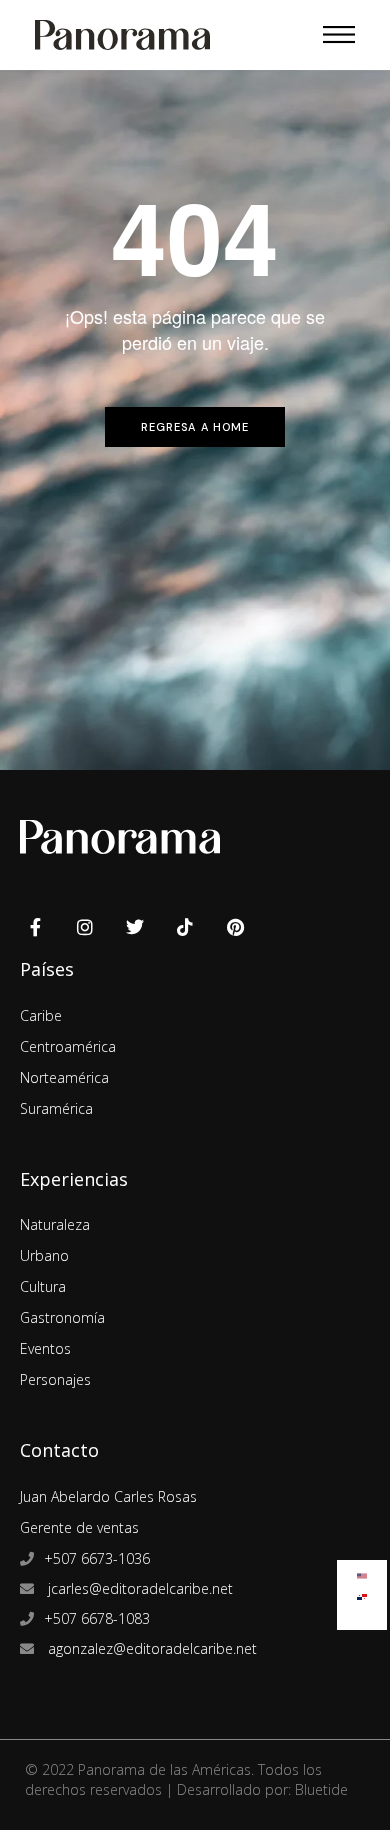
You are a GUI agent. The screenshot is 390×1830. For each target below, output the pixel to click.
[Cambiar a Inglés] (362, 1571)
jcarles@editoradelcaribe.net (138, 1588)
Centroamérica (68, 1046)
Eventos (45, 1348)
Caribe (41, 1015)
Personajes (55, 1379)
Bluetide (321, 1789)
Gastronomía (62, 1317)
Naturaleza (55, 1224)
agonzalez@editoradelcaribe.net (150, 1648)
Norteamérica (64, 1077)
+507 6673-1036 (97, 1558)
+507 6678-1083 (97, 1618)
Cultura (43, 1286)
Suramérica (56, 1108)
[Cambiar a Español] (362, 1592)
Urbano (44, 1255)
